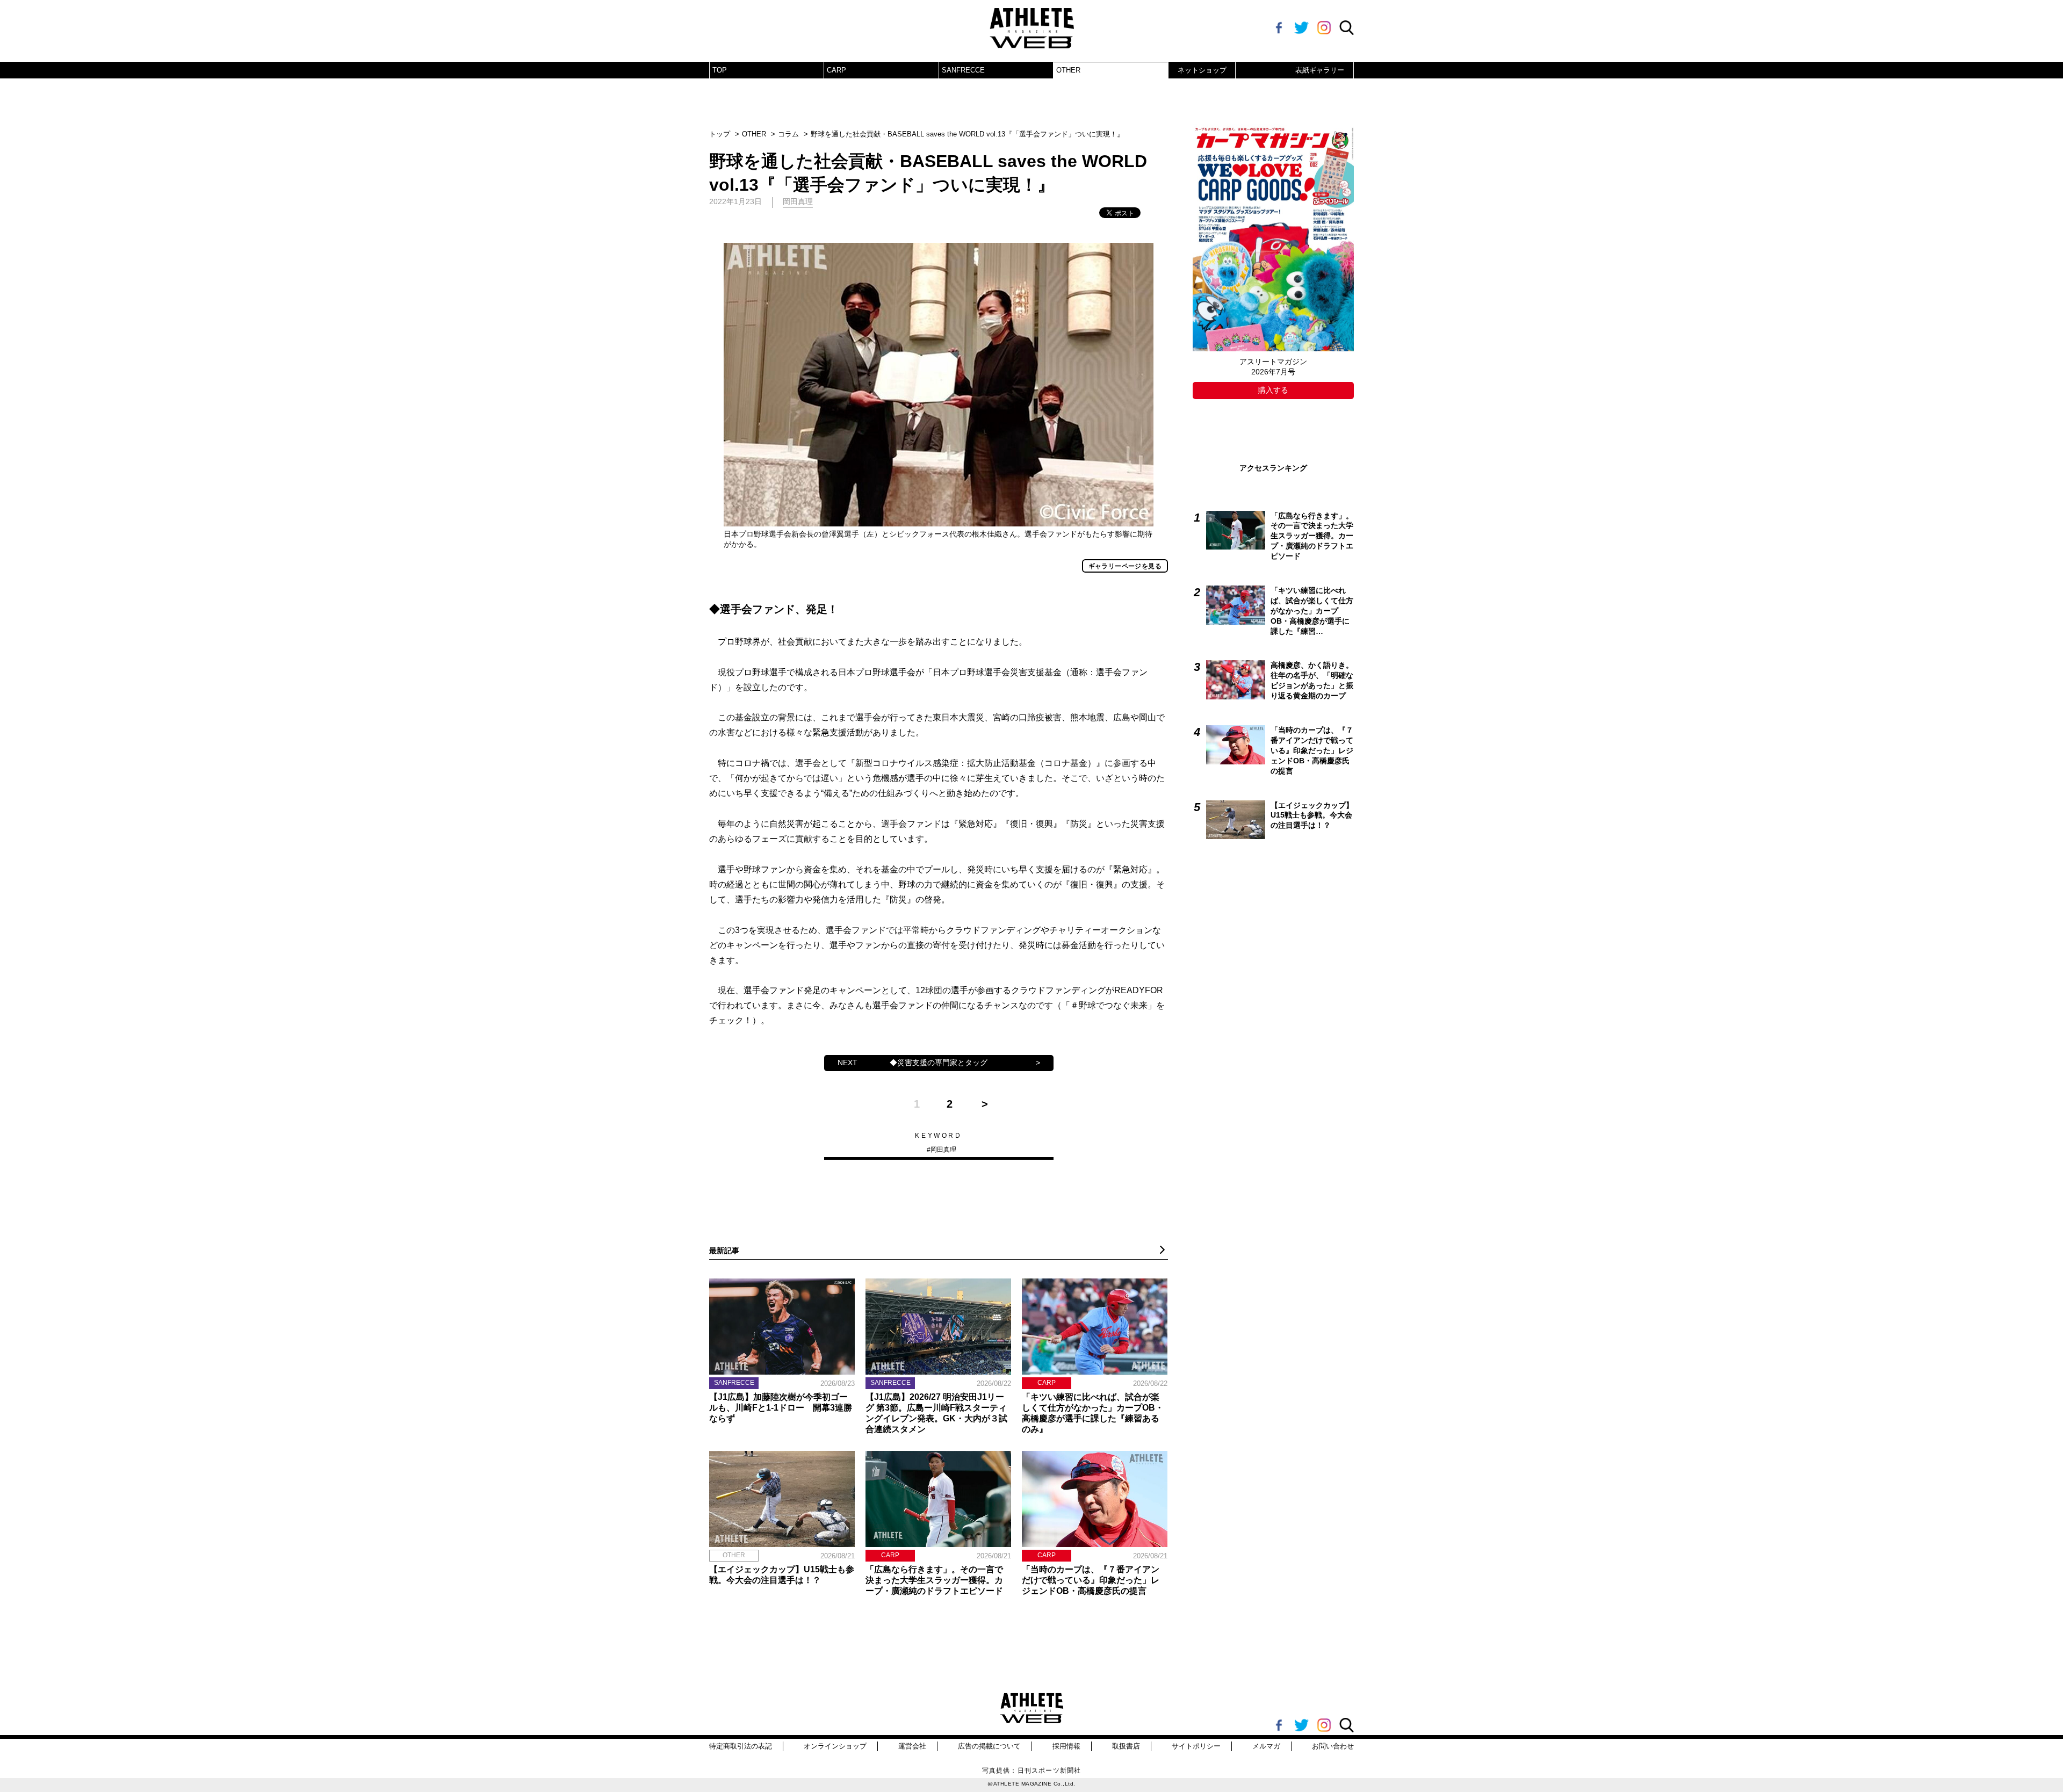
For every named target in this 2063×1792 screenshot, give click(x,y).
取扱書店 (1126, 1746)
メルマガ (1266, 1746)
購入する (1273, 390)
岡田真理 (943, 1150)
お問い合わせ (1333, 1746)
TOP (720, 70)
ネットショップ (1202, 70)
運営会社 (912, 1746)
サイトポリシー (1196, 1746)
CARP (836, 70)
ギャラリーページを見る (1125, 566)
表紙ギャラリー (1320, 70)
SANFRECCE (963, 70)
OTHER (1068, 70)
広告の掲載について (989, 1746)
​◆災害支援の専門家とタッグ (939, 1063)
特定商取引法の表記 (741, 1746)
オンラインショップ (835, 1746)
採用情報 (1066, 1746)
